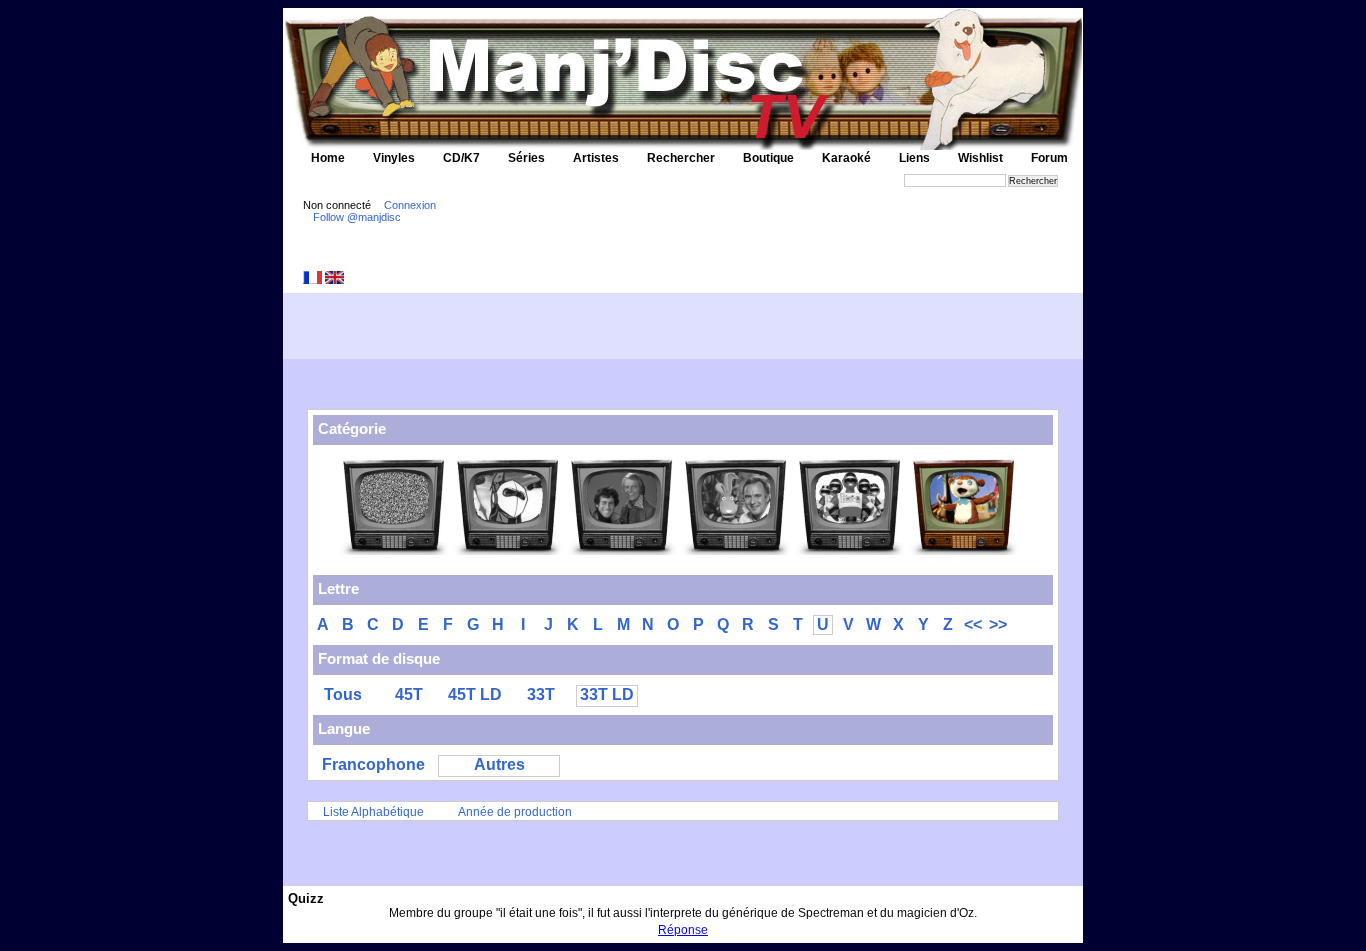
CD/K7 (461, 158)
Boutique (768, 158)
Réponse (683, 930)
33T (541, 694)
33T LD (607, 694)
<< (973, 624)
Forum (1049, 158)
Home (328, 158)
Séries (526, 158)
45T (409, 694)
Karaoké (846, 158)
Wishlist (980, 158)
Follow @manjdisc (357, 217)
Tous (343, 694)
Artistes (596, 158)
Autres (499, 764)
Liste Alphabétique (373, 812)
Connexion (410, 205)
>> (998, 624)
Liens (914, 158)
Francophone (373, 764)
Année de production (515, 812)
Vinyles (394, 158)
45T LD (475, 694)
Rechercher (681, 158)
